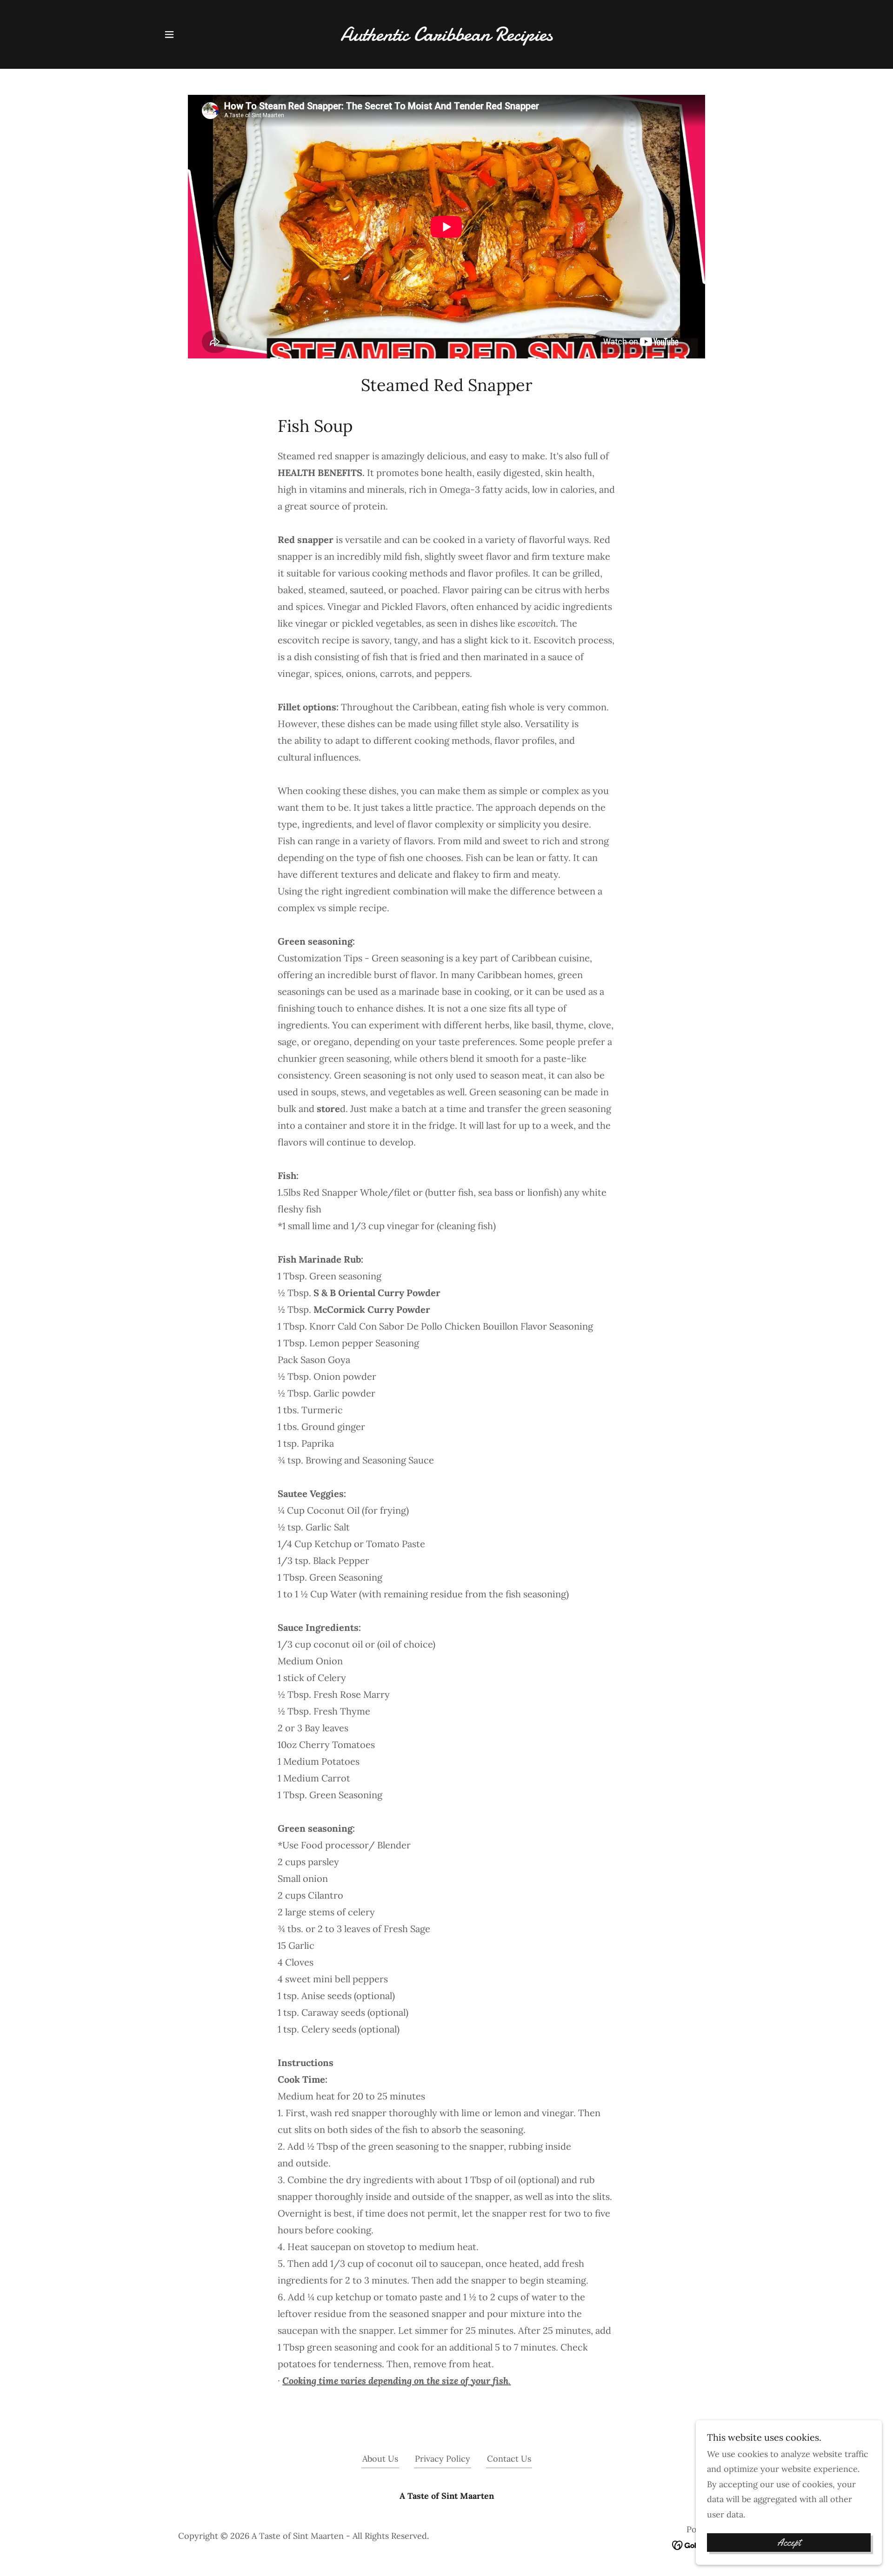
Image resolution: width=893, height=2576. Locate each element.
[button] (169, 34)
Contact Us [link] (509, 2459)
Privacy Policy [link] (443, 2459)
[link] (447, 37)
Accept (789, 2543)
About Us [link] (380, 2459)
